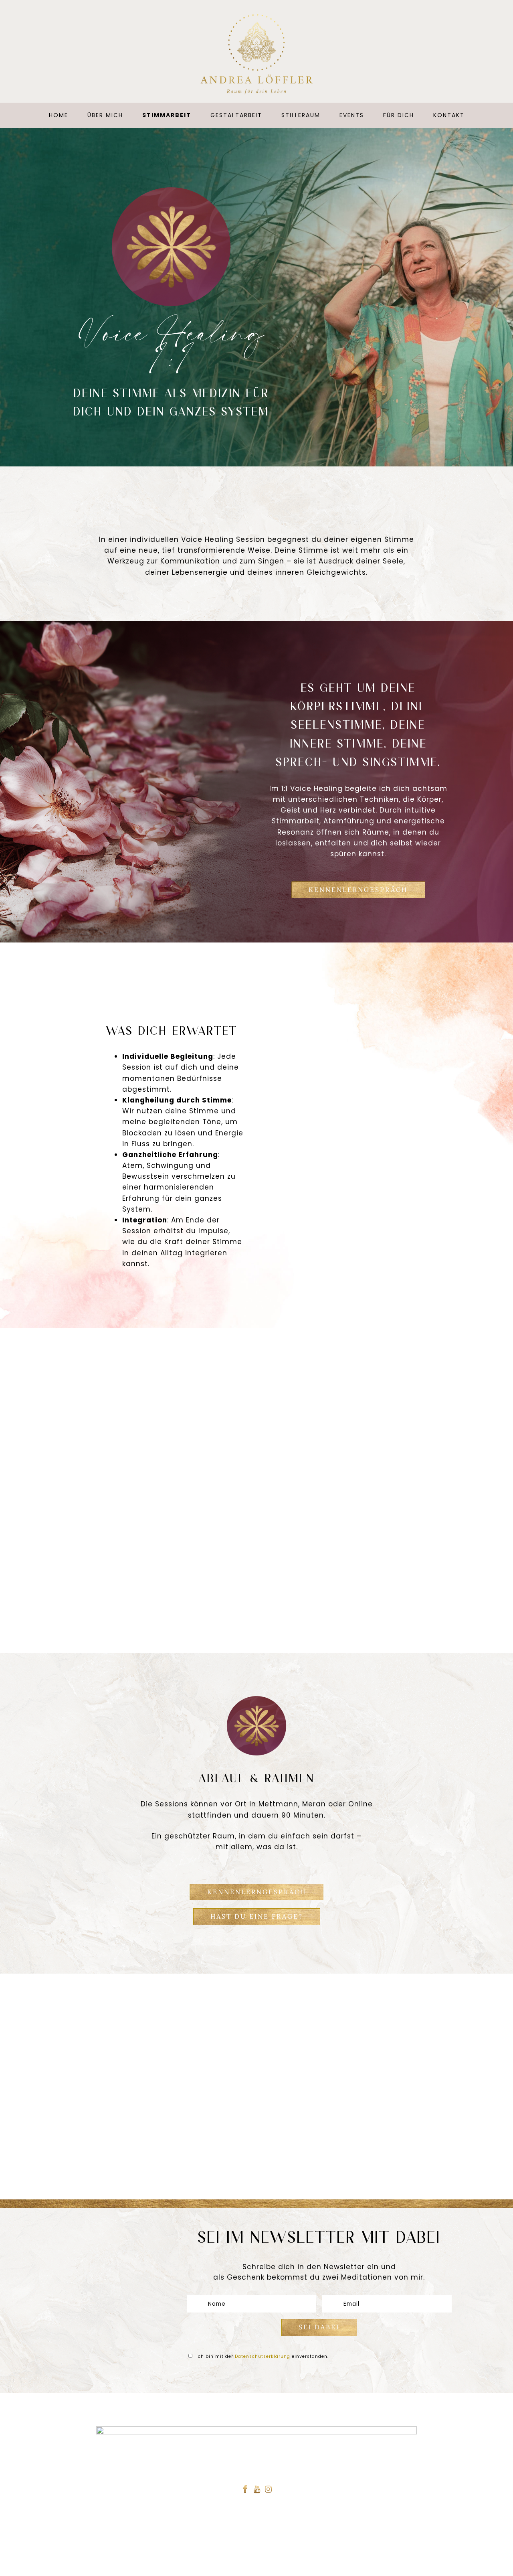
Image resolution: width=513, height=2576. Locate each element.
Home (59, 115)
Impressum (285, 2563)
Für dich (399, 115)
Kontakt (449, 115)
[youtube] (257, 2490)
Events (352, 115)
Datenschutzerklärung (263, 2356)
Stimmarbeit (167, 115)
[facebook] (245, 2490)
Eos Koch (351, 2563)
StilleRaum (301, 115)
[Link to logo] (256, 54)
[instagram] (269, 2490)
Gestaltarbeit (236, 115)
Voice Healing (263, 2530)
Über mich (105, 115)
